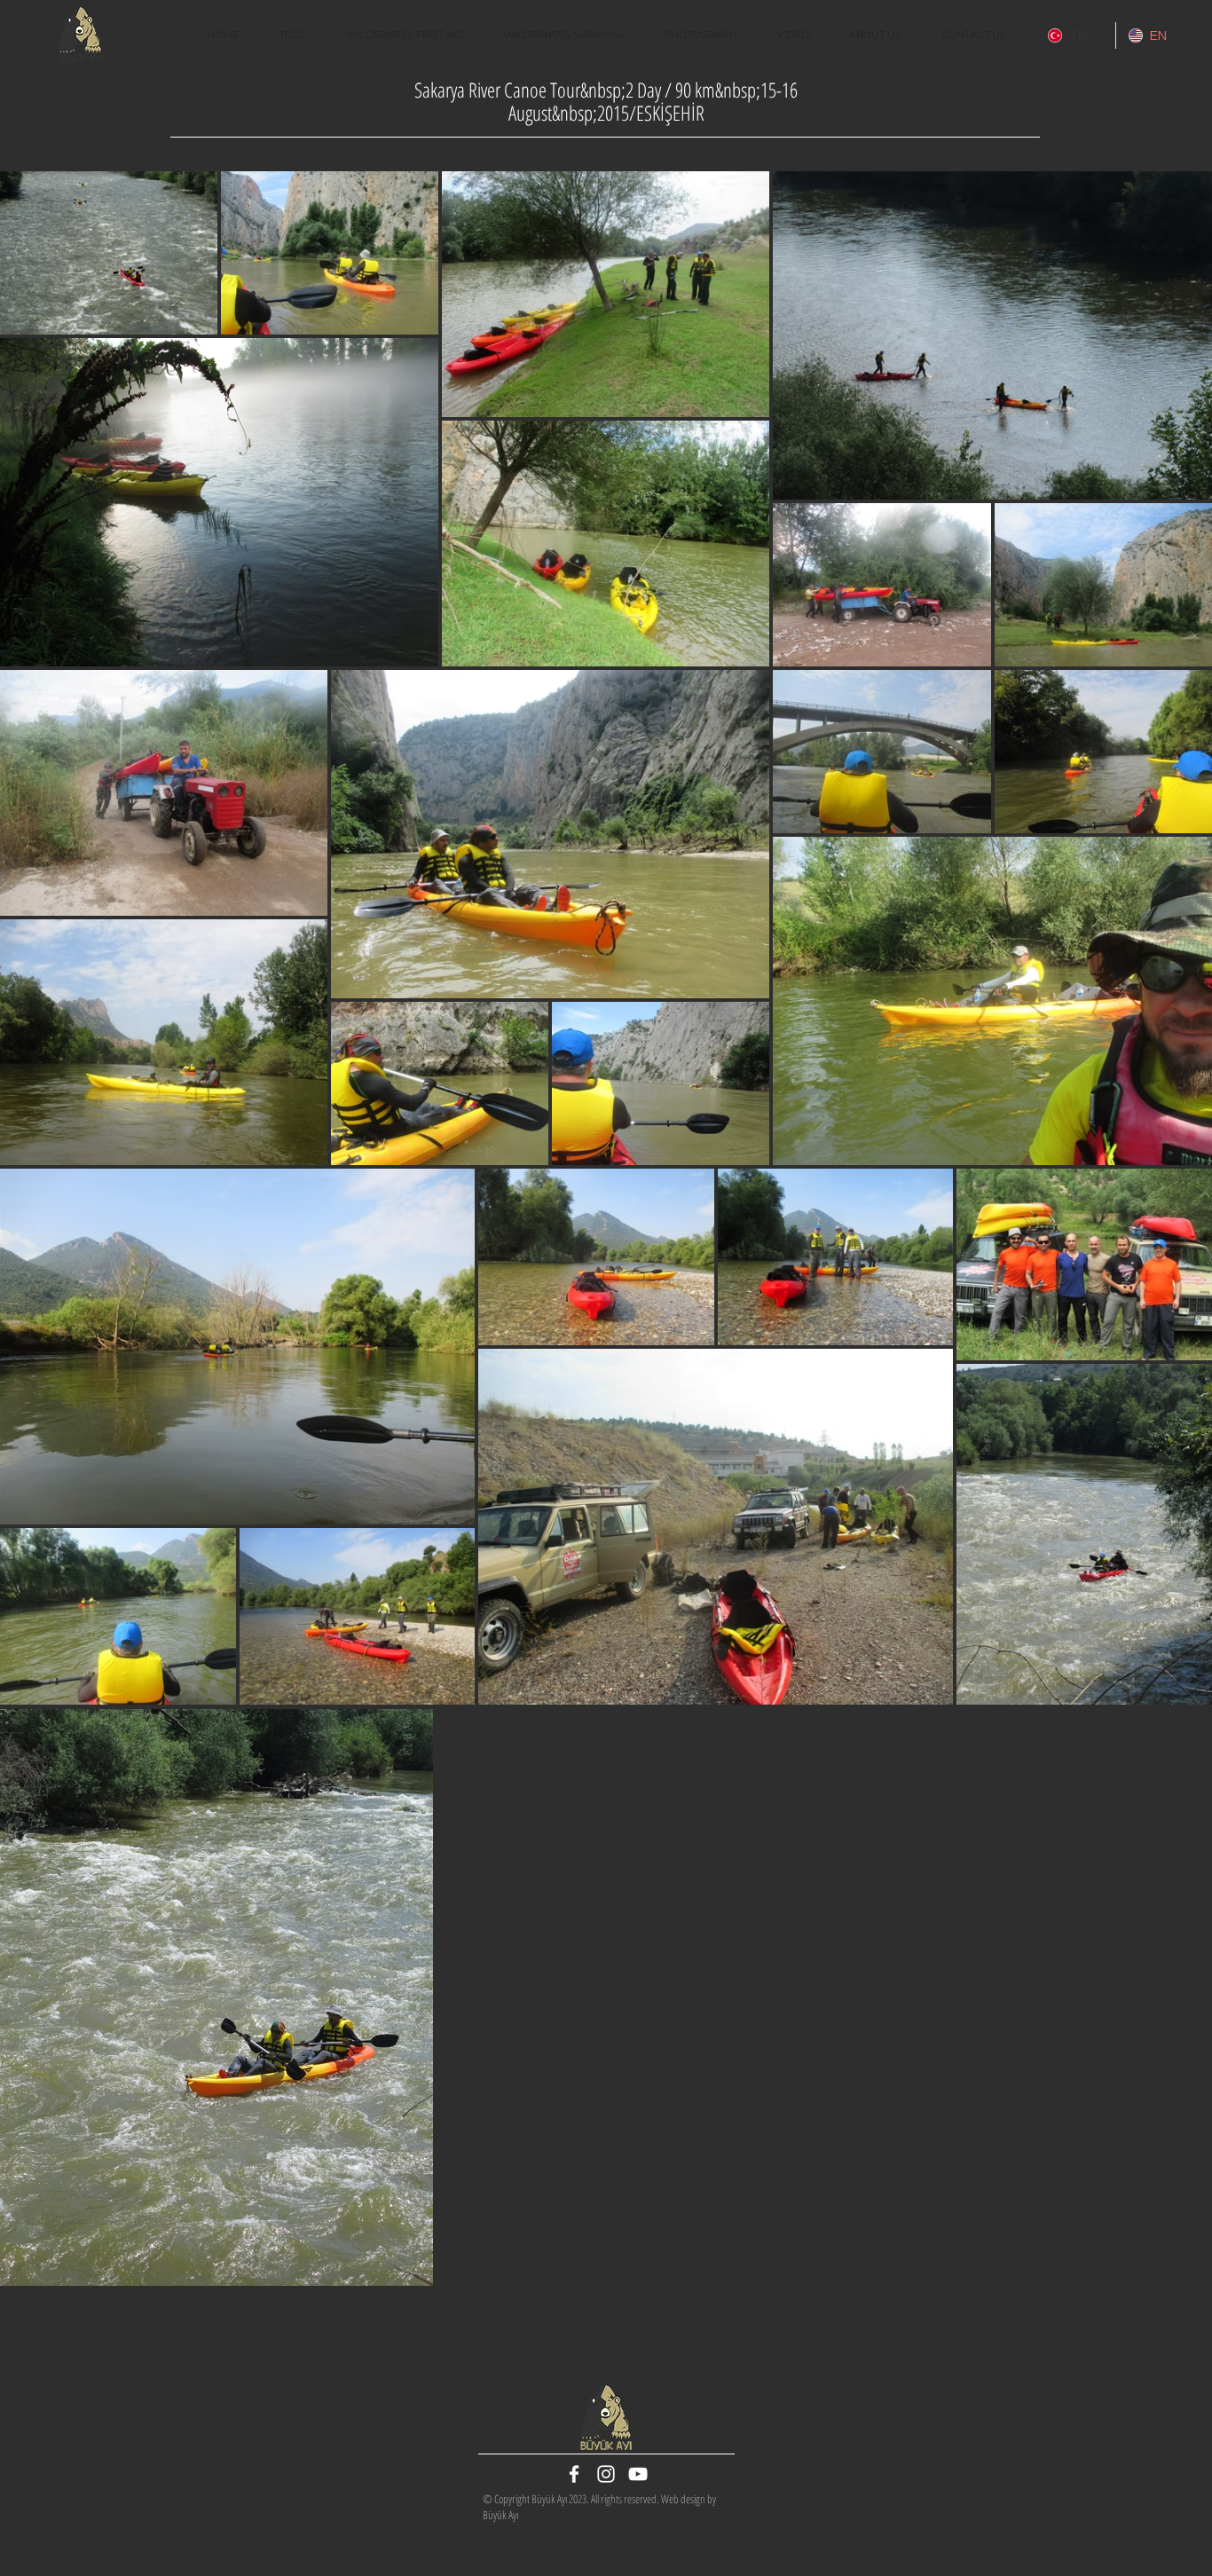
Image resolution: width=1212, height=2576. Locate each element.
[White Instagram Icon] (606, 2474)
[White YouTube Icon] (638, 2474)
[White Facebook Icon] (574, 2474)
